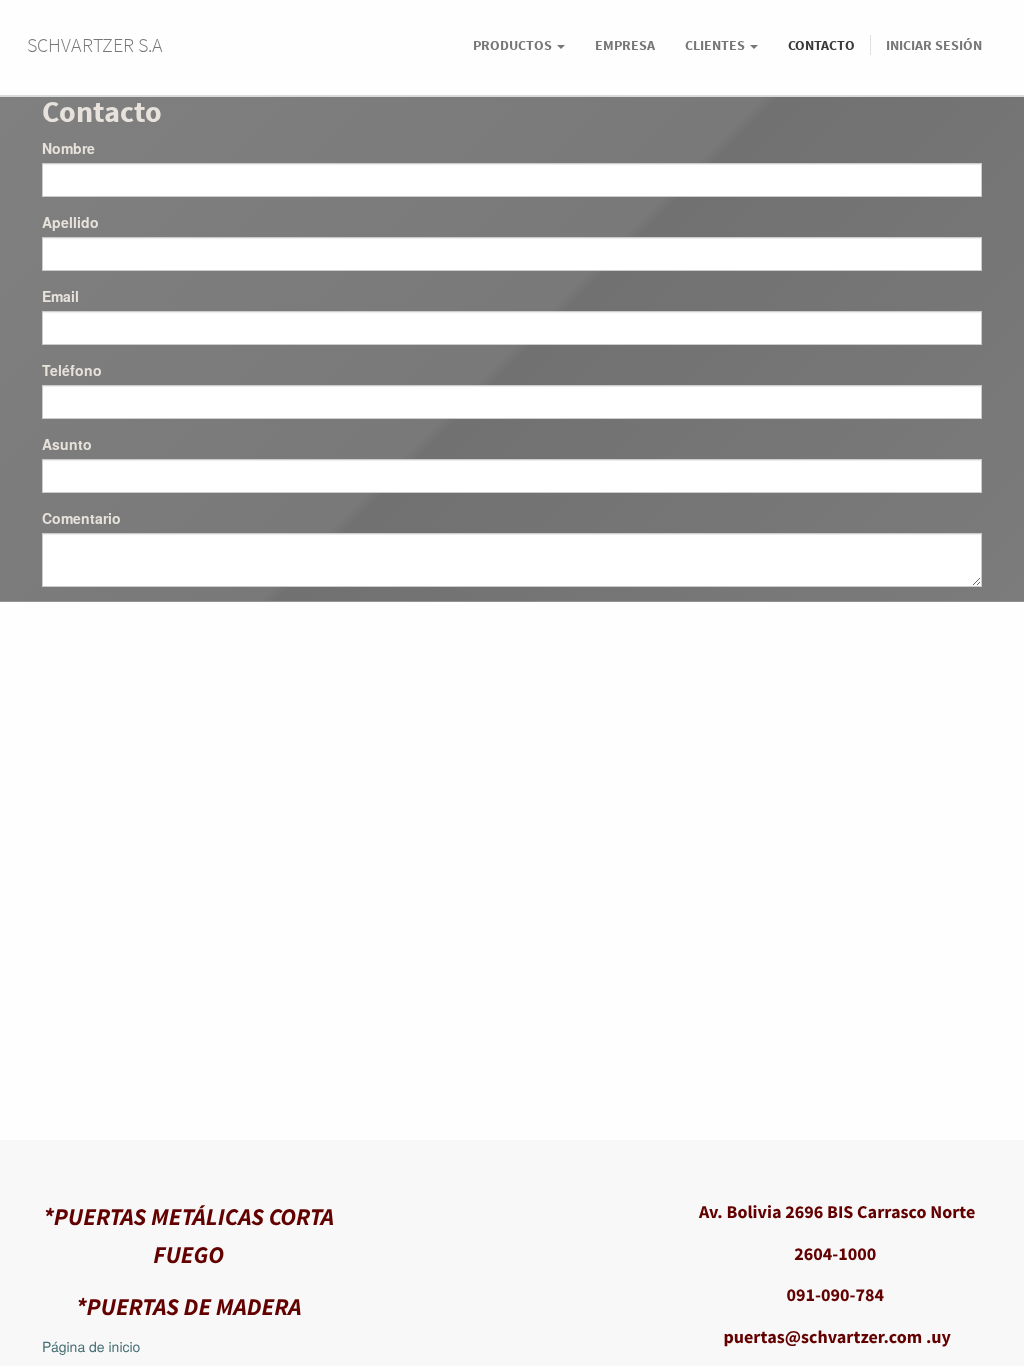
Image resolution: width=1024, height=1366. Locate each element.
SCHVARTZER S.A (95, 44)
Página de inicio (91, 1346)
